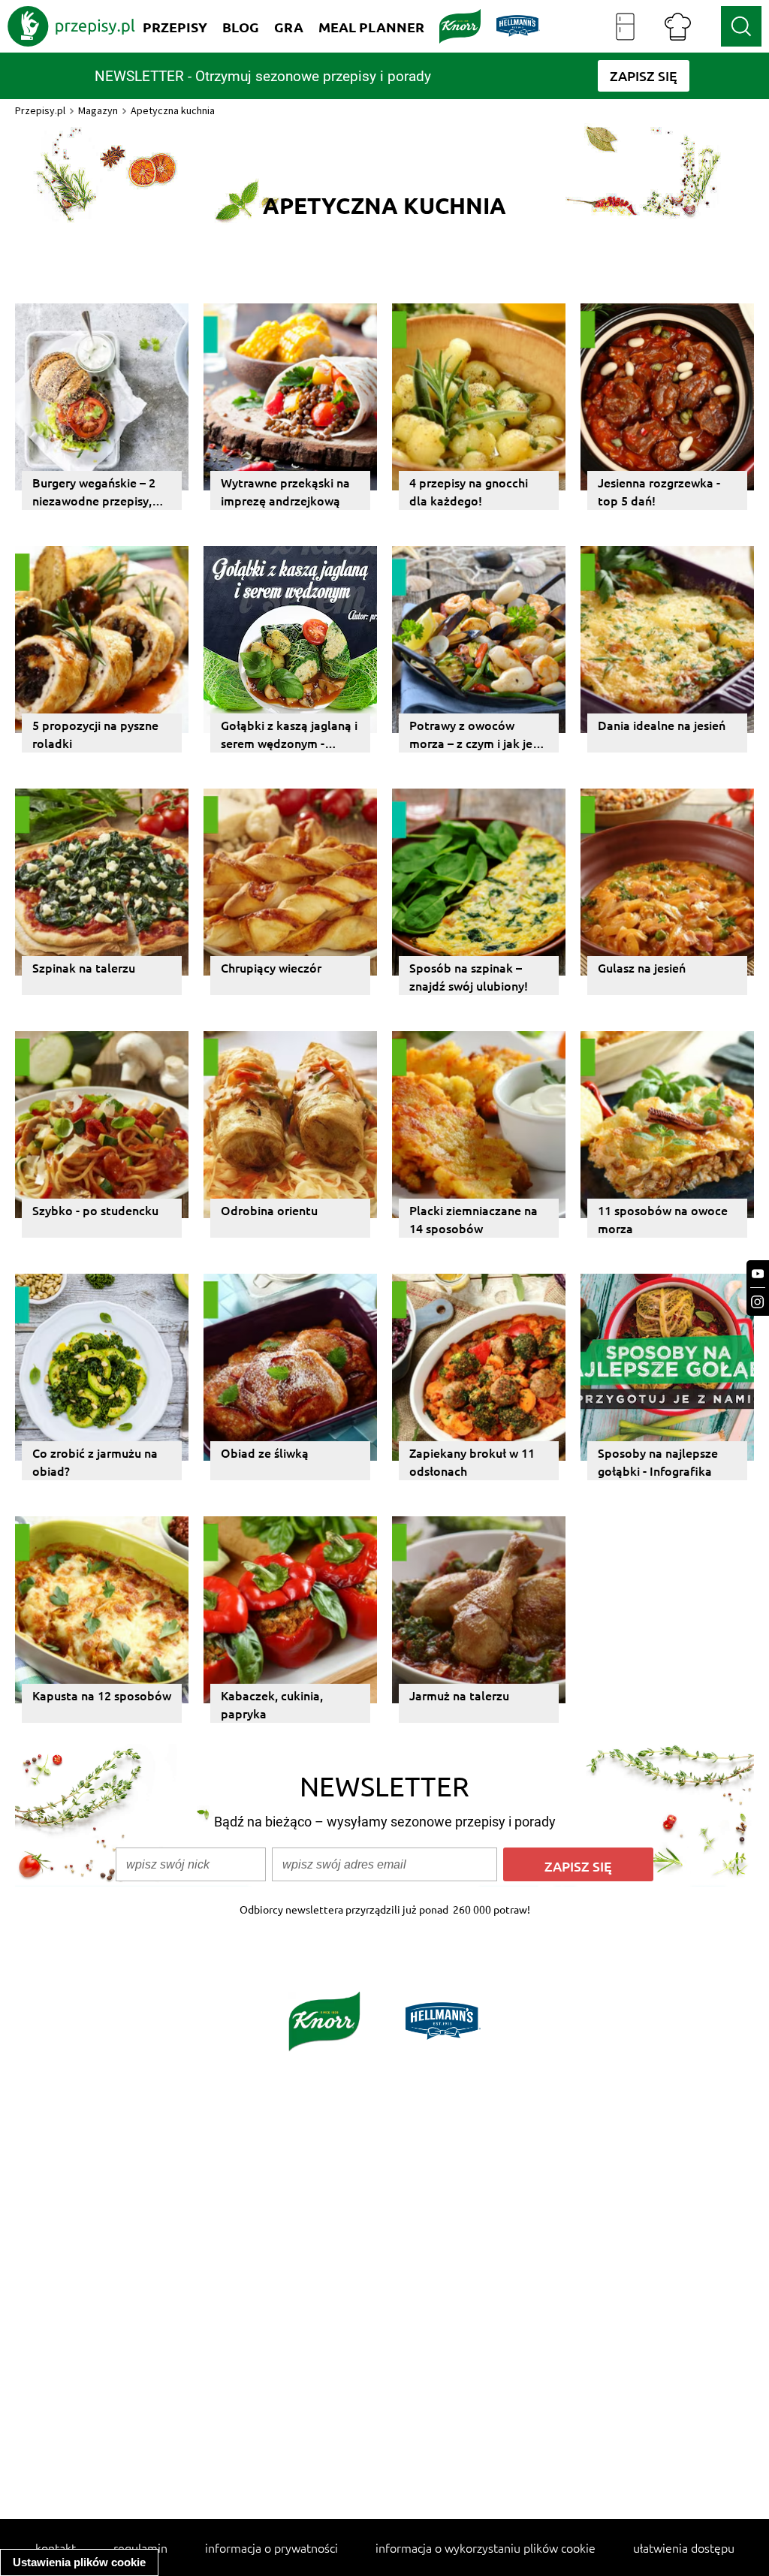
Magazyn (98, 110)
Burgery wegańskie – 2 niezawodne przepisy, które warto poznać (94, 492)
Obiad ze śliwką (265, 1452)
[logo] (71, 26)
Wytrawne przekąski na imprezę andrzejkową (285, 491)
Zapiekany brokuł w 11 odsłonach (472, 1461)
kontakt (56, 2547)
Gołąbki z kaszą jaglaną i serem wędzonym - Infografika (289, 734)
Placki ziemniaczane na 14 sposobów (473, 1219)
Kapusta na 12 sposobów (102, 1695)
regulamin (140, 2547)
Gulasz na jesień (642, 967)
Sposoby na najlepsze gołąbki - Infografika (658, 1461)
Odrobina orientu (269, 1210)
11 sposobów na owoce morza (663, 1219)
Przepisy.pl (40, 110)
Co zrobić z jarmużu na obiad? (95, 1461)
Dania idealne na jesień (662, 725)
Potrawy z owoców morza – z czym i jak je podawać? (471, 734)
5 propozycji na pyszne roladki (95, 734)
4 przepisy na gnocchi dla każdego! (469, 491)
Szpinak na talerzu (84, 967)
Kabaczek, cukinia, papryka (272, 1704)
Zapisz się (578, 1866)
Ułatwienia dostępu (684, 2547)
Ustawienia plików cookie (79, 2562)
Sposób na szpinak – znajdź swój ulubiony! (469, 976)
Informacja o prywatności (271, 2547)
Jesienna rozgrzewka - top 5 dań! (659, 491)
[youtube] (758, 1274)
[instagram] (758, 1302)
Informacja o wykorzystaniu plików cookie (486, 2547)
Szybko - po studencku (95, 1210)
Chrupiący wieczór (271, 967)
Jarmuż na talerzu (459, 1695)
